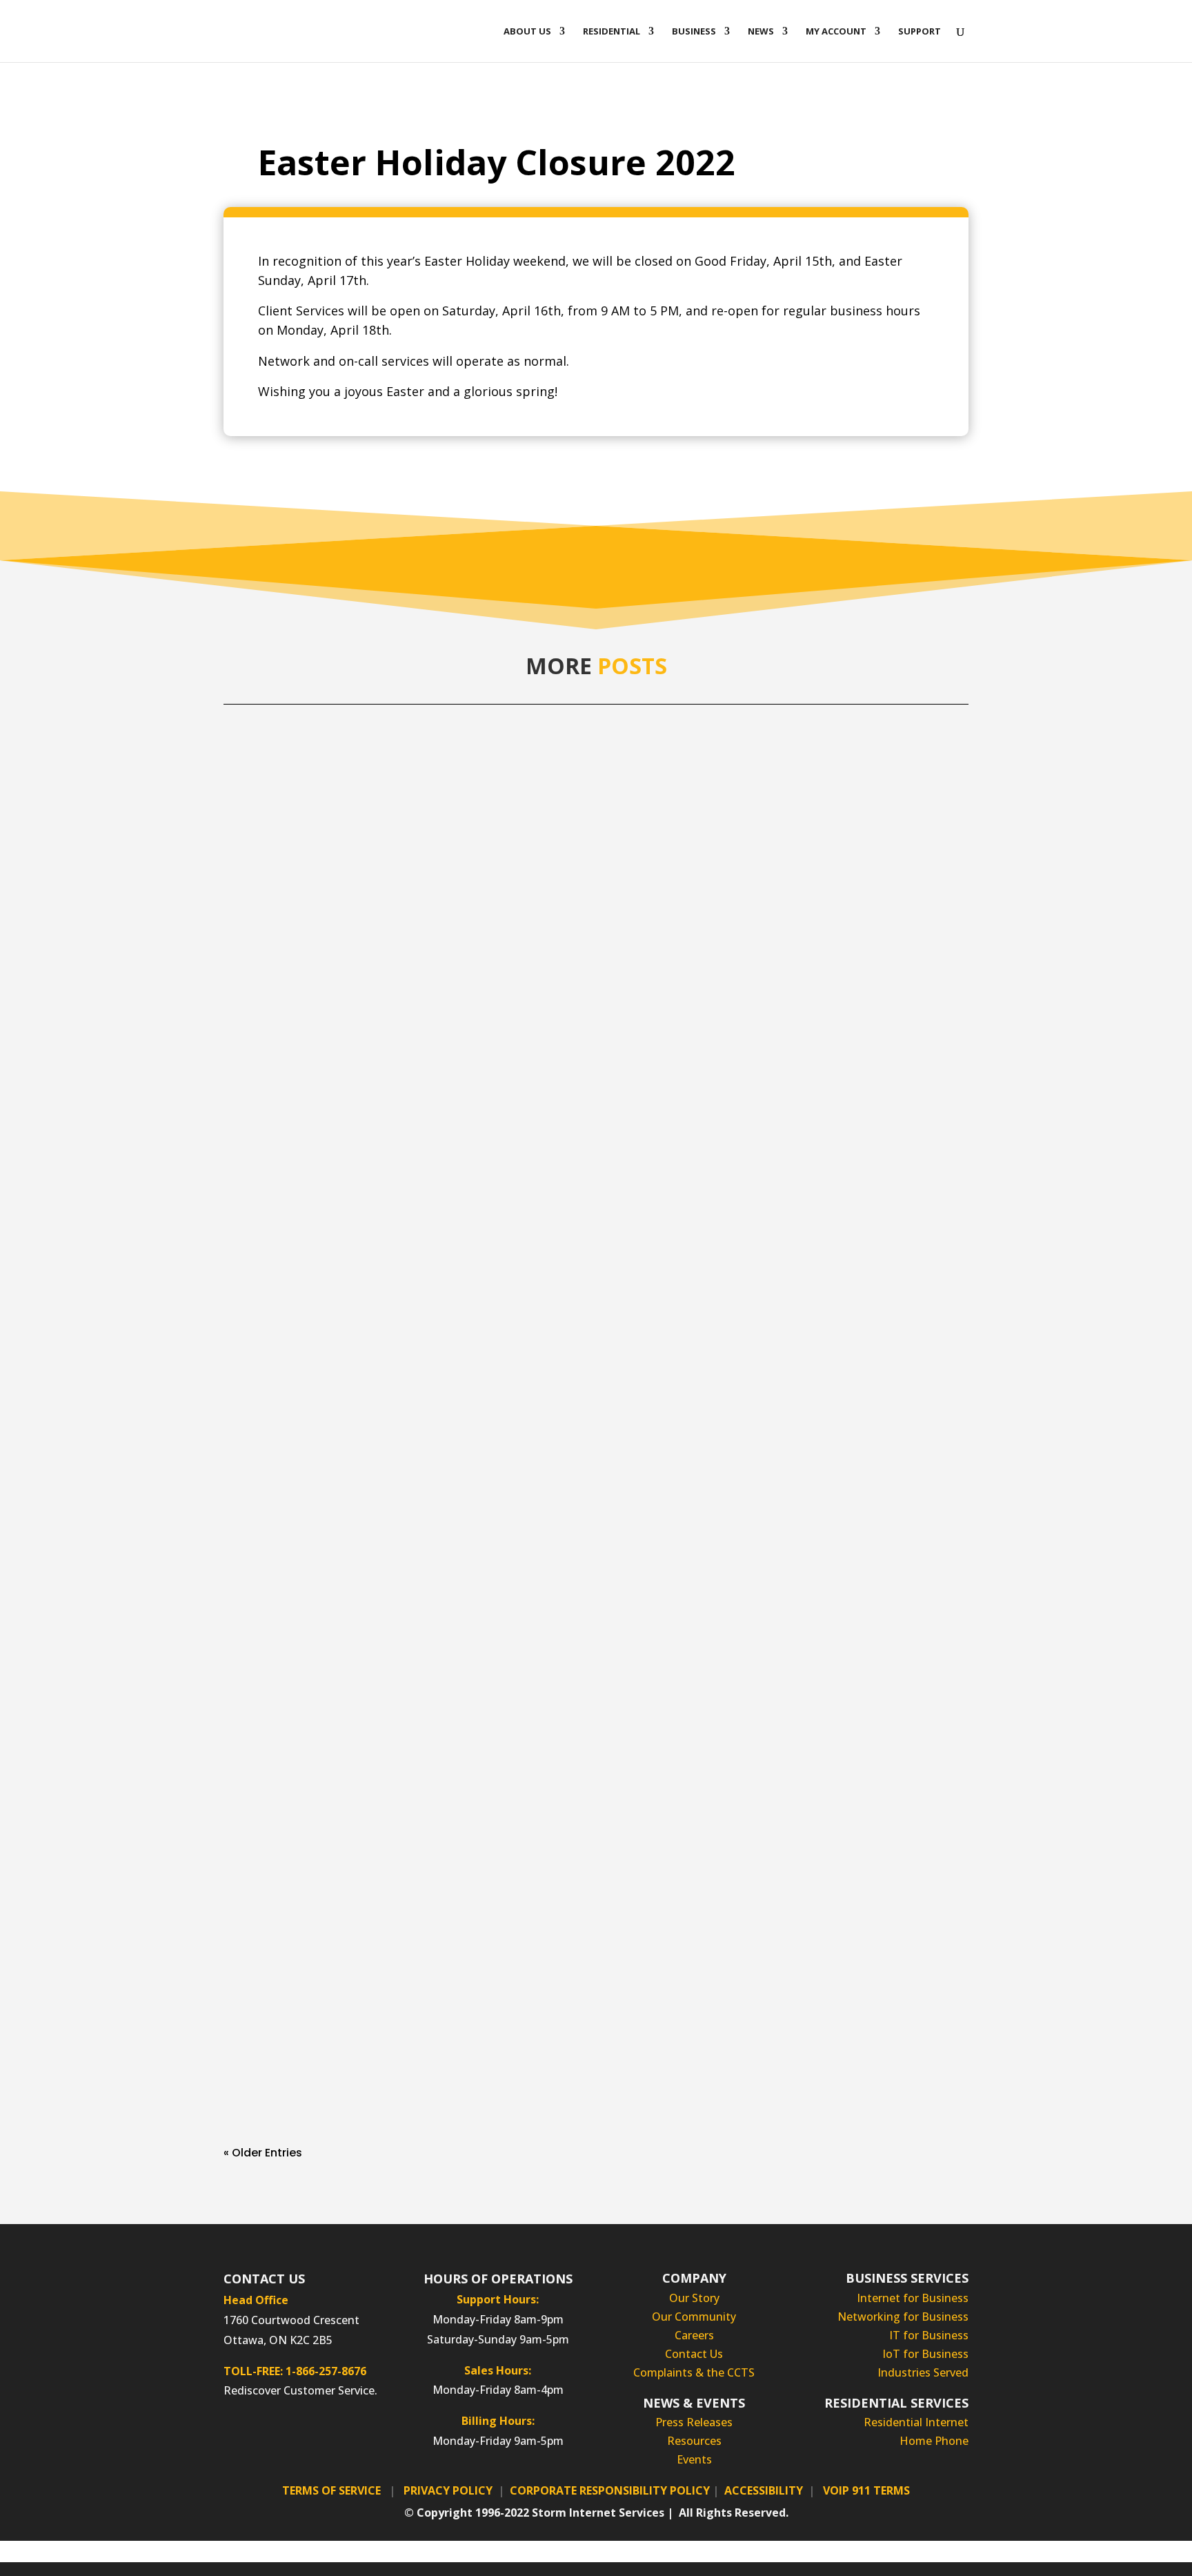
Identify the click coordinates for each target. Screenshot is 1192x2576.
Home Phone (934, 2441)
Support (920, 32)
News (761, 32)
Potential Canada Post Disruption (344, 787)
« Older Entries (263, 2153)
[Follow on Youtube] (356, 2436)
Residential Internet (916, 2422)
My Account (836, 32)
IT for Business (929, 2335)
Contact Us (694, 2354)
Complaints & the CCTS (694, 2372)
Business (694, 32)
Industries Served (923, 2372)
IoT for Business (925, 2354)
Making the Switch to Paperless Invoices (364, 1405)
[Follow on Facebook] (246, 2436)
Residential (612, 32)
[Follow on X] (328, 2436)
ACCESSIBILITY (764, 2490)
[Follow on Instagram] (273, 2436)
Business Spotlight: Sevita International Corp (379, 2022)
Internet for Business (913, 2298)
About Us (527, 32)
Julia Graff (279, 811)
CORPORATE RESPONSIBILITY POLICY (610, 2490)
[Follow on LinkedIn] (301, 2436)
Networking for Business (903, 2317)
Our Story (694, 2298)
